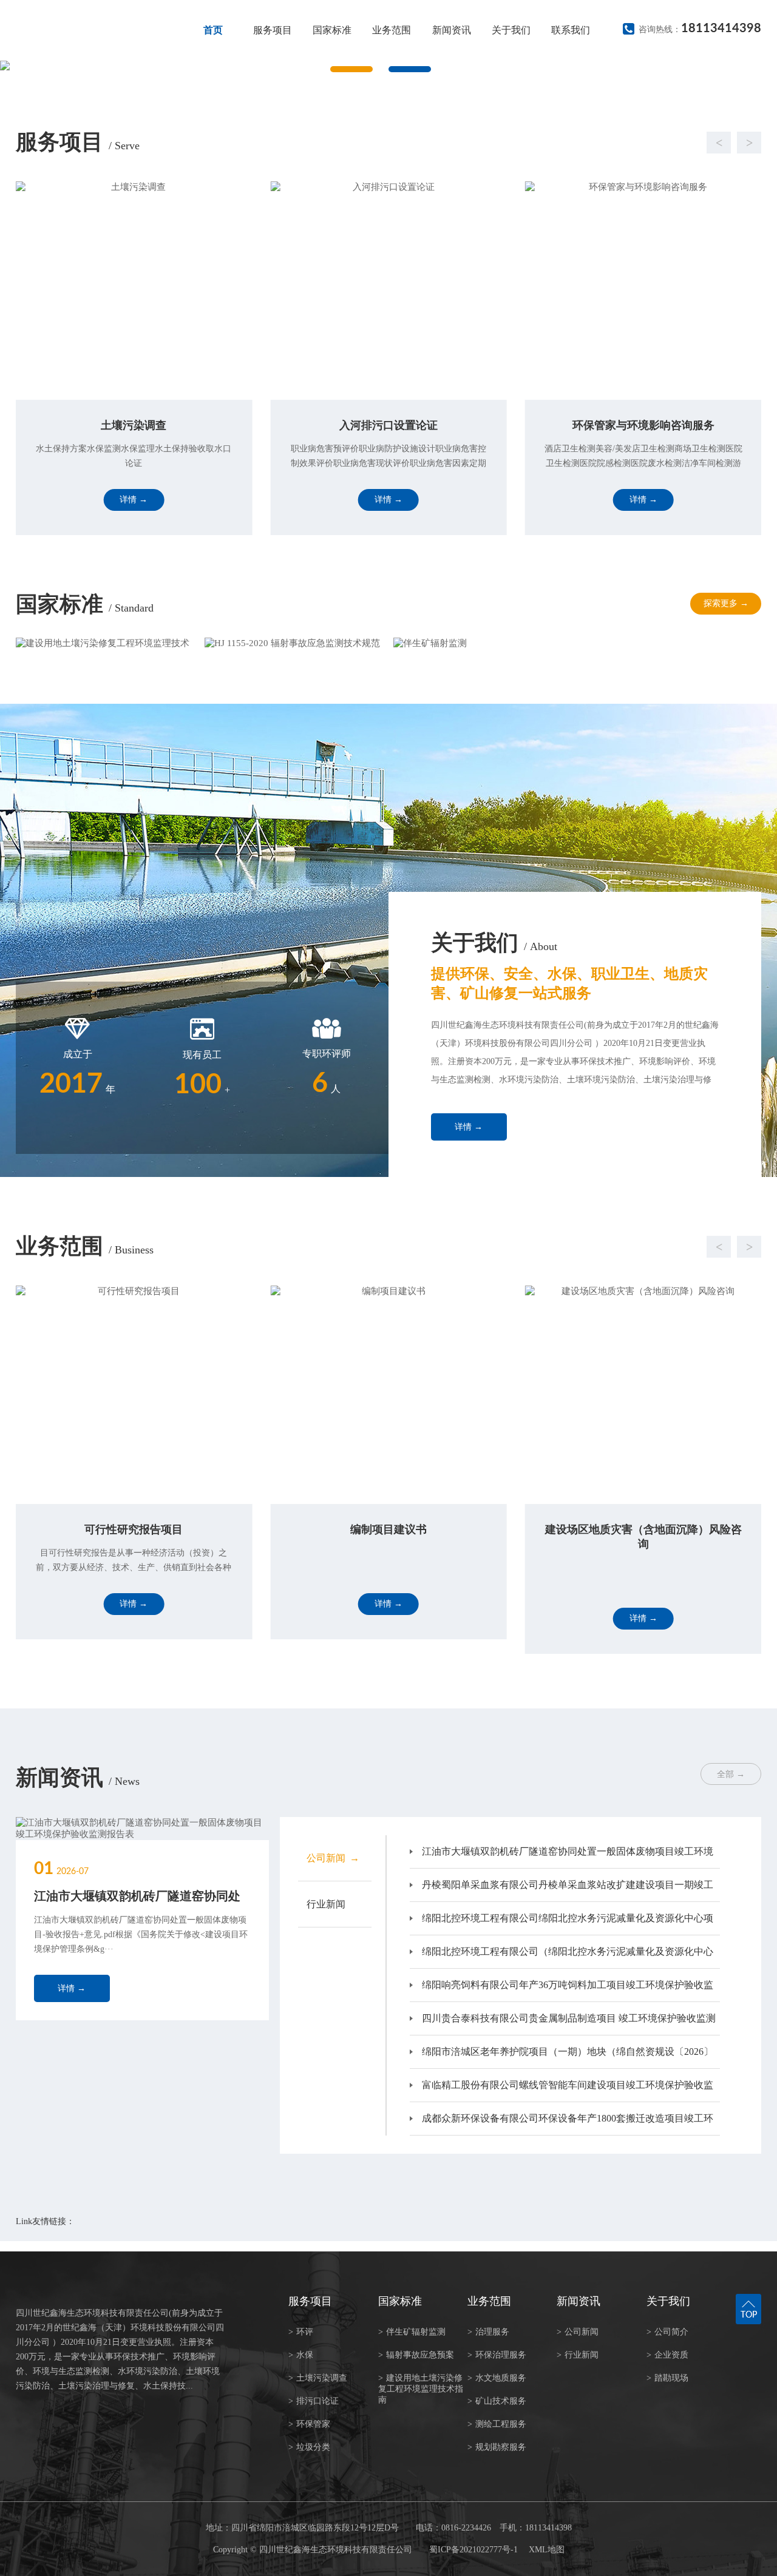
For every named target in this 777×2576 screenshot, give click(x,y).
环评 (301, 2332)
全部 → (731, 1774)
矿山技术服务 (497, 2401)
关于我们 (511, 30)
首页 (213, 30)
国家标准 (332, 30)
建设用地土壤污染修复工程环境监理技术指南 (421, 2389)
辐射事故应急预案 (416, 2355)
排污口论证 (314, 2401)
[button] (377, 143)
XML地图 (547, 2550)
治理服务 (488, 2332)
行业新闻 (578, 2355)
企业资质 (667, 2355)
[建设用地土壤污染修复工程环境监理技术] (105, 643)
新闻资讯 (452, 30)
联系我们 (571, 30)
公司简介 (667, 2332)
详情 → (469, 1127)
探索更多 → (726, 603)
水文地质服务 (497, 2378)
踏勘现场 (667, 2378)
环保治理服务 (497, 2355)
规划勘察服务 (497, 2447)
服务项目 (273, 30)
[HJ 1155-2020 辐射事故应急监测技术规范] (294, 643)
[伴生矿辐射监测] (483, 643)
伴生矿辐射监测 (412, 2332)
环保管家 (309, 2424)
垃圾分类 (309, 2447)
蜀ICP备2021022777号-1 (473, 2550)
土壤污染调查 (318, 2378)
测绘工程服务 (497, 2424)
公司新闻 (578, 2332)
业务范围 (392, 30)
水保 (301, 2355)
